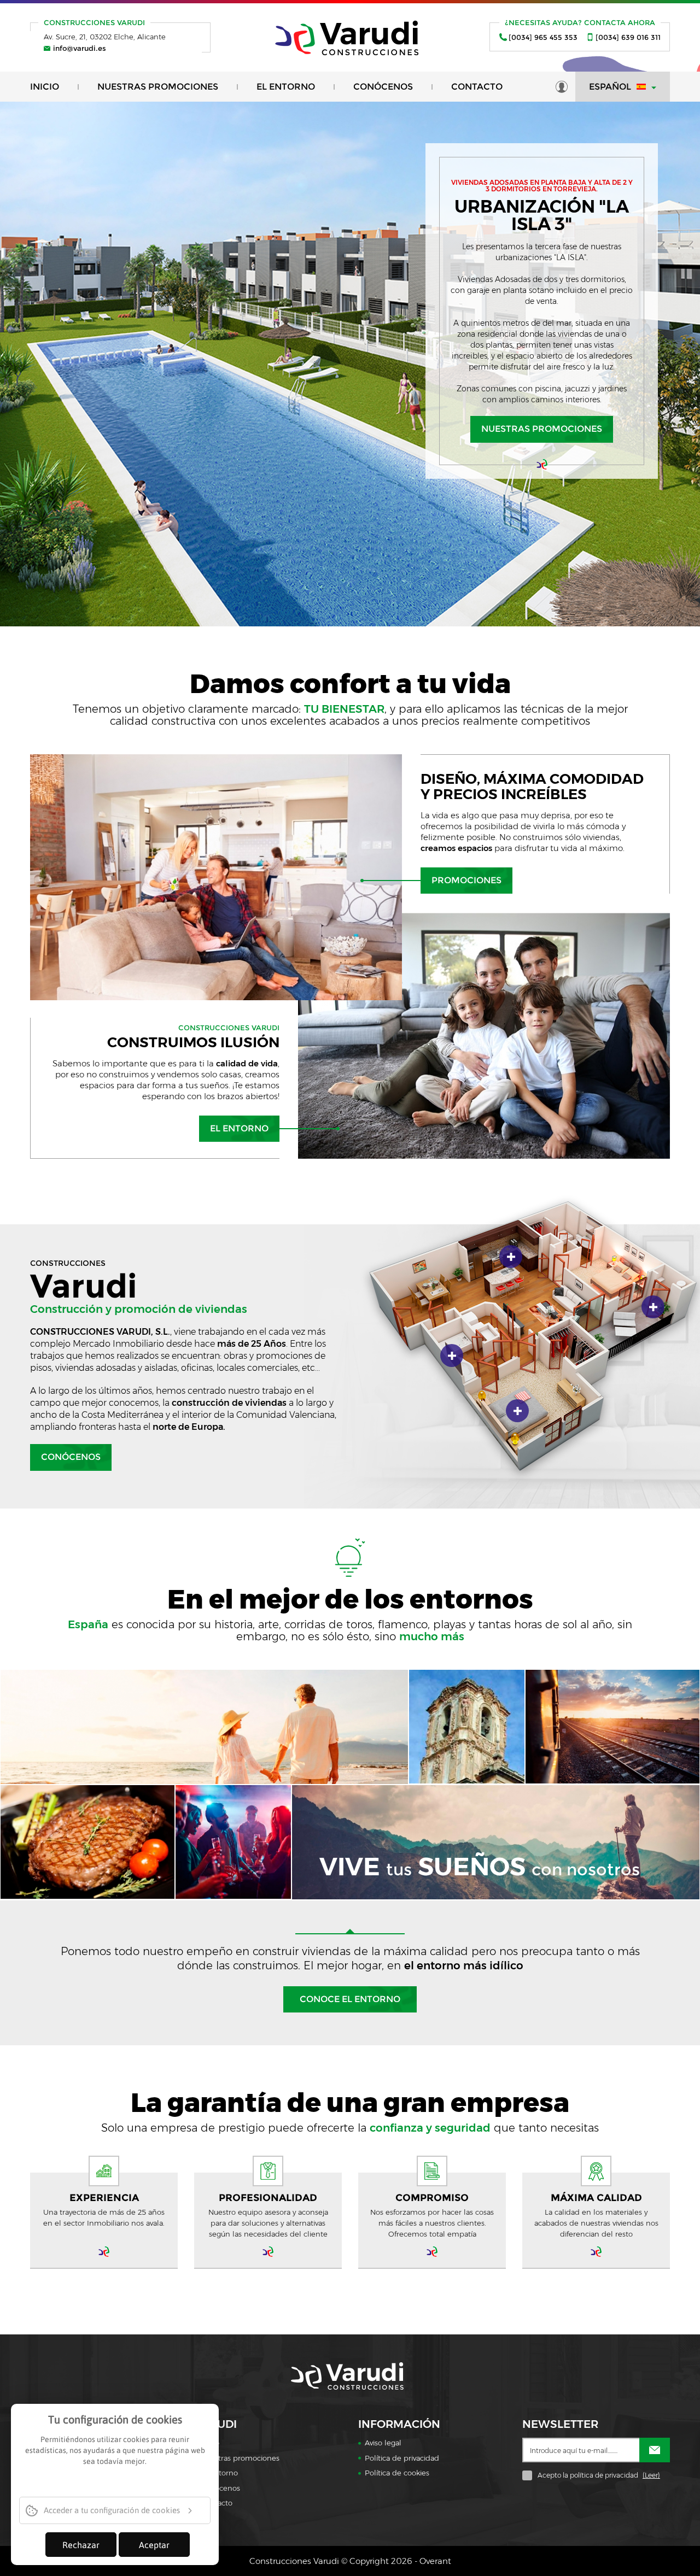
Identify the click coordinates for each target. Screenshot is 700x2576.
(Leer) (651, 2475)
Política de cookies (397, 2473)
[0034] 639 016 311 (628, 37)
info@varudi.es (80, 48)
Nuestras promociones (158, 87)
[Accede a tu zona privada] (562, 87)
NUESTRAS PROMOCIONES (542, 429)
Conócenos (383, 87)
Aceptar (154, 2545)
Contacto (477, 87)
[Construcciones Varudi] (350, 37)
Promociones (466, 880)
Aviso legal (383, 2443)
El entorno (286, 87)
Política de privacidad (402, 2458)
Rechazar (81, 2545)
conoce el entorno (350, 1999)
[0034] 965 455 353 (543, 37)
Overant (435, 2561)
